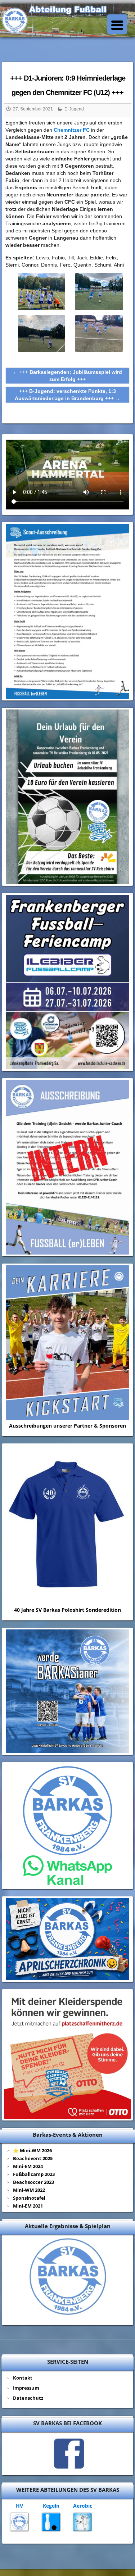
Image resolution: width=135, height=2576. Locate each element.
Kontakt (23, 2378)
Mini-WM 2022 (29, 2190)
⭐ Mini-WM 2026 (32, 2150)
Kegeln (51, 2506)
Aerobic (83, 2506)
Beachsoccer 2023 (33, 2182)
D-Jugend (74, 109)
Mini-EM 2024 (28, 2166)
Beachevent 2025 (33, 2158)
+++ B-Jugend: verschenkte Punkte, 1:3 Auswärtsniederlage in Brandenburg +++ (67, 395)
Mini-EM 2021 (28, 2206)
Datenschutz (28, 2398)
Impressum (26, 2388)
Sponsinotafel (29, 2198)
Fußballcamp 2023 (34, 2174)
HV (19, 2506)
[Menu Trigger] (117, 24)
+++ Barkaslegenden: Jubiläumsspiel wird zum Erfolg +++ (67, 376)
